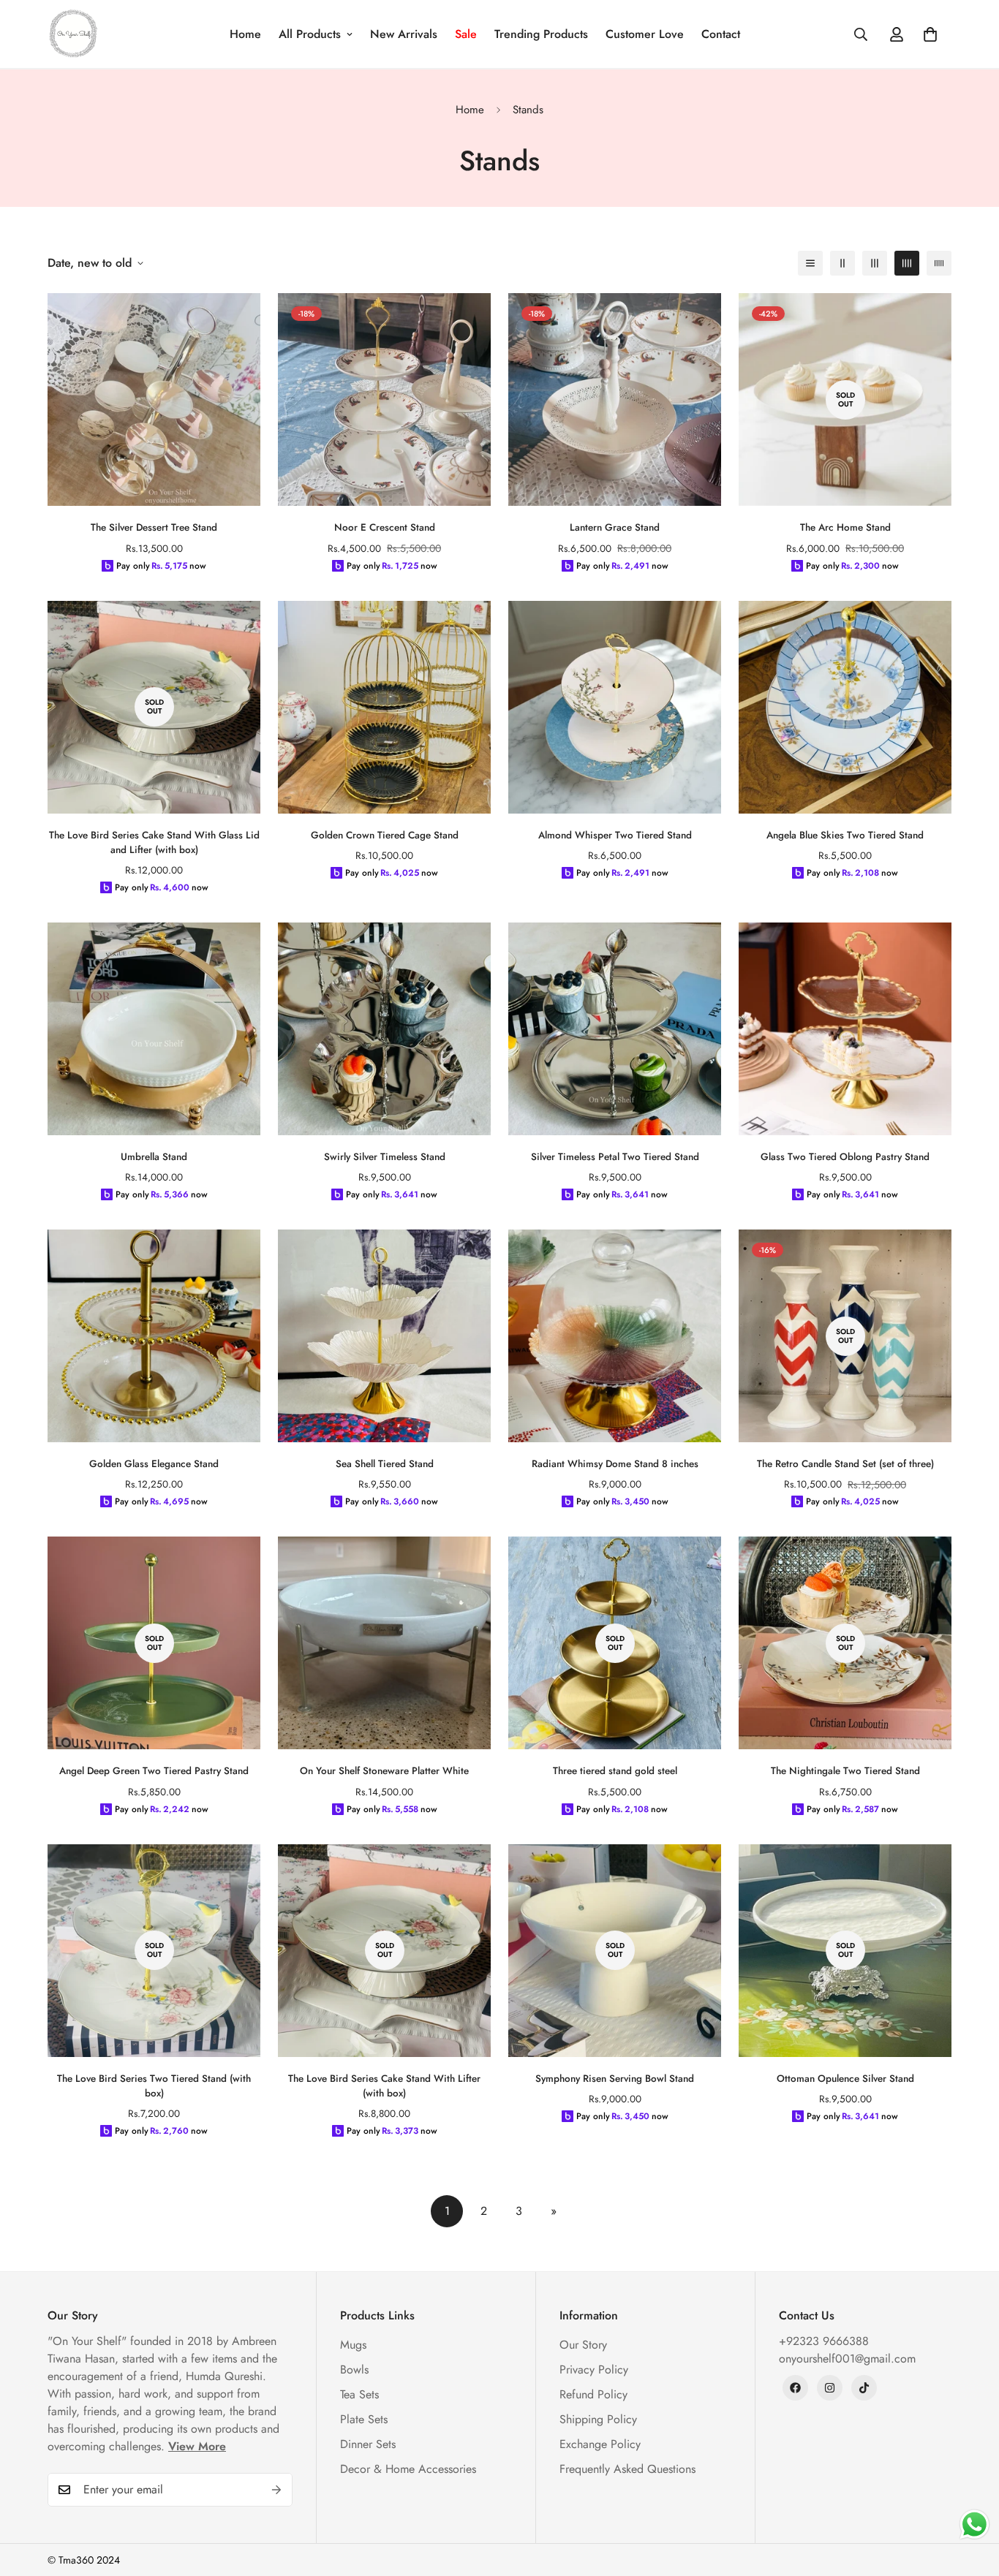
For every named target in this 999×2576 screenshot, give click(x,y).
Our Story (583, 2345)
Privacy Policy (594, 2369)
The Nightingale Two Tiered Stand (845, 1771)
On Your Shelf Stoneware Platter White (384, 1771)
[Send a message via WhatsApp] (975, 2524)
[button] (930, 34)
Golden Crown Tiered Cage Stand (385, 835)
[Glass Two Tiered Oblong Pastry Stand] (845, 1029)
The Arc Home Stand (845, 527)
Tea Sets (359, 2394)
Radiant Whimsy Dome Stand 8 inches (615, 1464)
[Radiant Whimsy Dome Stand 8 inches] (615, 1336)
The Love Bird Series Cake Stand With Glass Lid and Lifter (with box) (154, 842)
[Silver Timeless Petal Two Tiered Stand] (615, 1029)
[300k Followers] (795, 2388)
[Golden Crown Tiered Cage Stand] (384, 707)
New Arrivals (404, 34)
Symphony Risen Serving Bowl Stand (615, 2079)
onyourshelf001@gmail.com (847, 2359)
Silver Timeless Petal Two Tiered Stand (615, 1157)
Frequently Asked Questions (627, 2469)
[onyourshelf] (73, 34)
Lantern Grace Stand (615, 527)
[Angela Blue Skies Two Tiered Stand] (845, 707)
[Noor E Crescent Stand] (384, 399)
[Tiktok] (864, 2388)
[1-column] (810, 263)
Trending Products (541, 34)
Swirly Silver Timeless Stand (385, 1157)
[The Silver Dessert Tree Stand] (154, 399)
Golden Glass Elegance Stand (154, 1464)
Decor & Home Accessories (408, 2469)
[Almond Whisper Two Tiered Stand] (615, 707)
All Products (310, 34)
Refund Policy (593, 2394)
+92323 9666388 (824, 2341)
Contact (721, 34)
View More (197, 2446)
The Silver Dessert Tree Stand (154, 527)
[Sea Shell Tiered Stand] (384, 1336)
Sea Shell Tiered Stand (385, 1464)
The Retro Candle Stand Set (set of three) (845, 1464)
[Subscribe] (276, 2490)
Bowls (354, 2369)
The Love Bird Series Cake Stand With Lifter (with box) (384, 2086)
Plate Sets (364, 2419)
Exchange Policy (600, 2444)
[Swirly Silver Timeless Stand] (384, 1029)
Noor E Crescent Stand (385, 527)
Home (245, 34)
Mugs (353, 2345)
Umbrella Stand (154, 1157)
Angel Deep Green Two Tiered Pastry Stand (154, 1771)
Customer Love (645, 34)
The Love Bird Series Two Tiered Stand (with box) (154, 2086)
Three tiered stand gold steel (615, 1771)
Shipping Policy (598, 2419)
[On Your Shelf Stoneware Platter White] (384, 1643)
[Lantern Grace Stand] (615, 399)
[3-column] (875, 263)
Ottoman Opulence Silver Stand (845, 2079)
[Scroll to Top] (970, 2496)
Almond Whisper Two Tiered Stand (615, 835)
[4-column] (907, 263)
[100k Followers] (830, 2388)
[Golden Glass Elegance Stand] (154, 1336)
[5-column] (939, 263)
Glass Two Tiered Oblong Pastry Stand (845, 1157)
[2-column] (842, 263)
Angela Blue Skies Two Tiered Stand (845, 835)
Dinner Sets (368, 2444)
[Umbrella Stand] (154, 1029)
